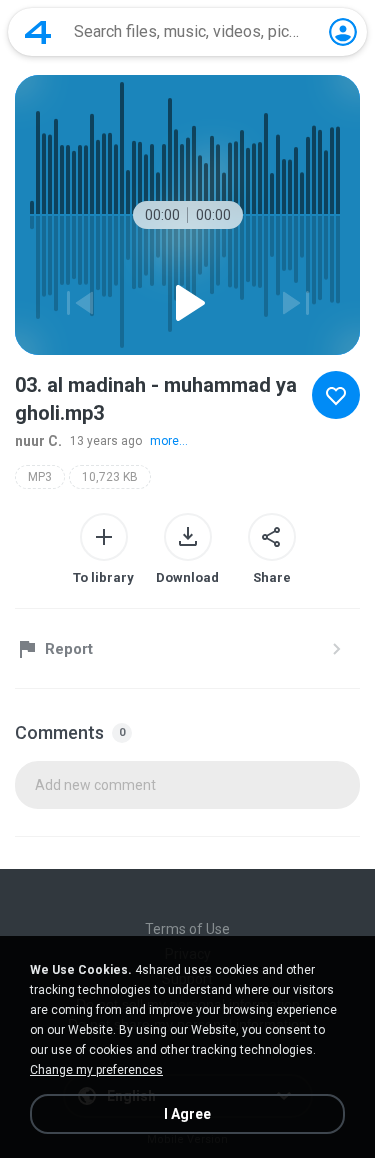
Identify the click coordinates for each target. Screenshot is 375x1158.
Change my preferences (96, 1070)
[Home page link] (38, 32)
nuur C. (38, 441)
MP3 (40, 477)
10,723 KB (110, 477)
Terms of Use (187, 929)
